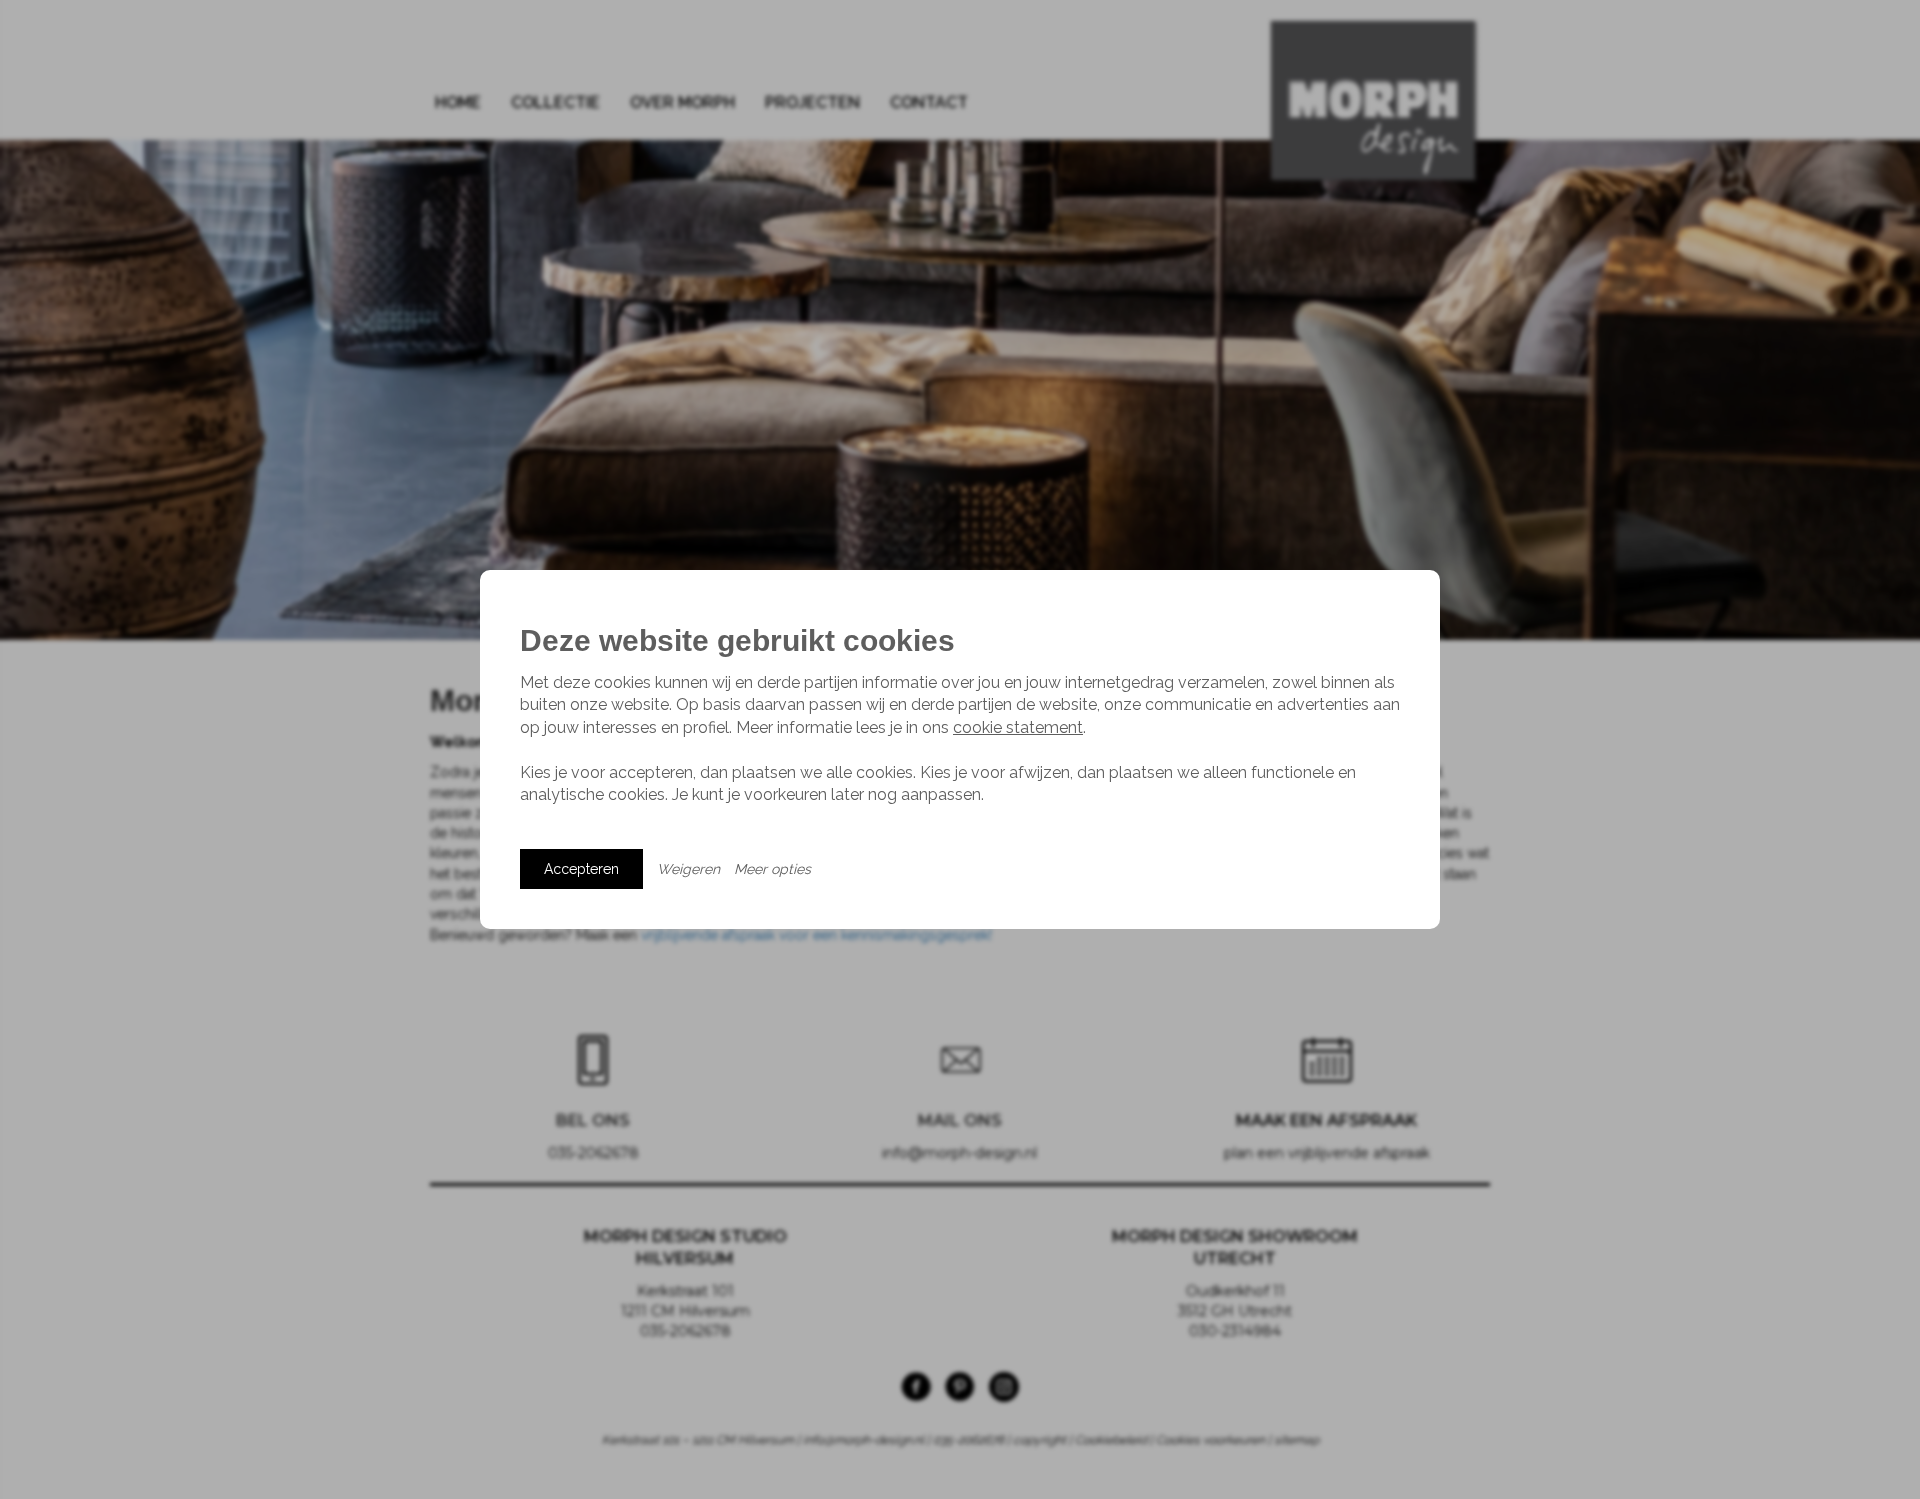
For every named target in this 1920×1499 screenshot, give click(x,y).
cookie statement (1018, 727)
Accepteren (581, 869)
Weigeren (688, 869)
